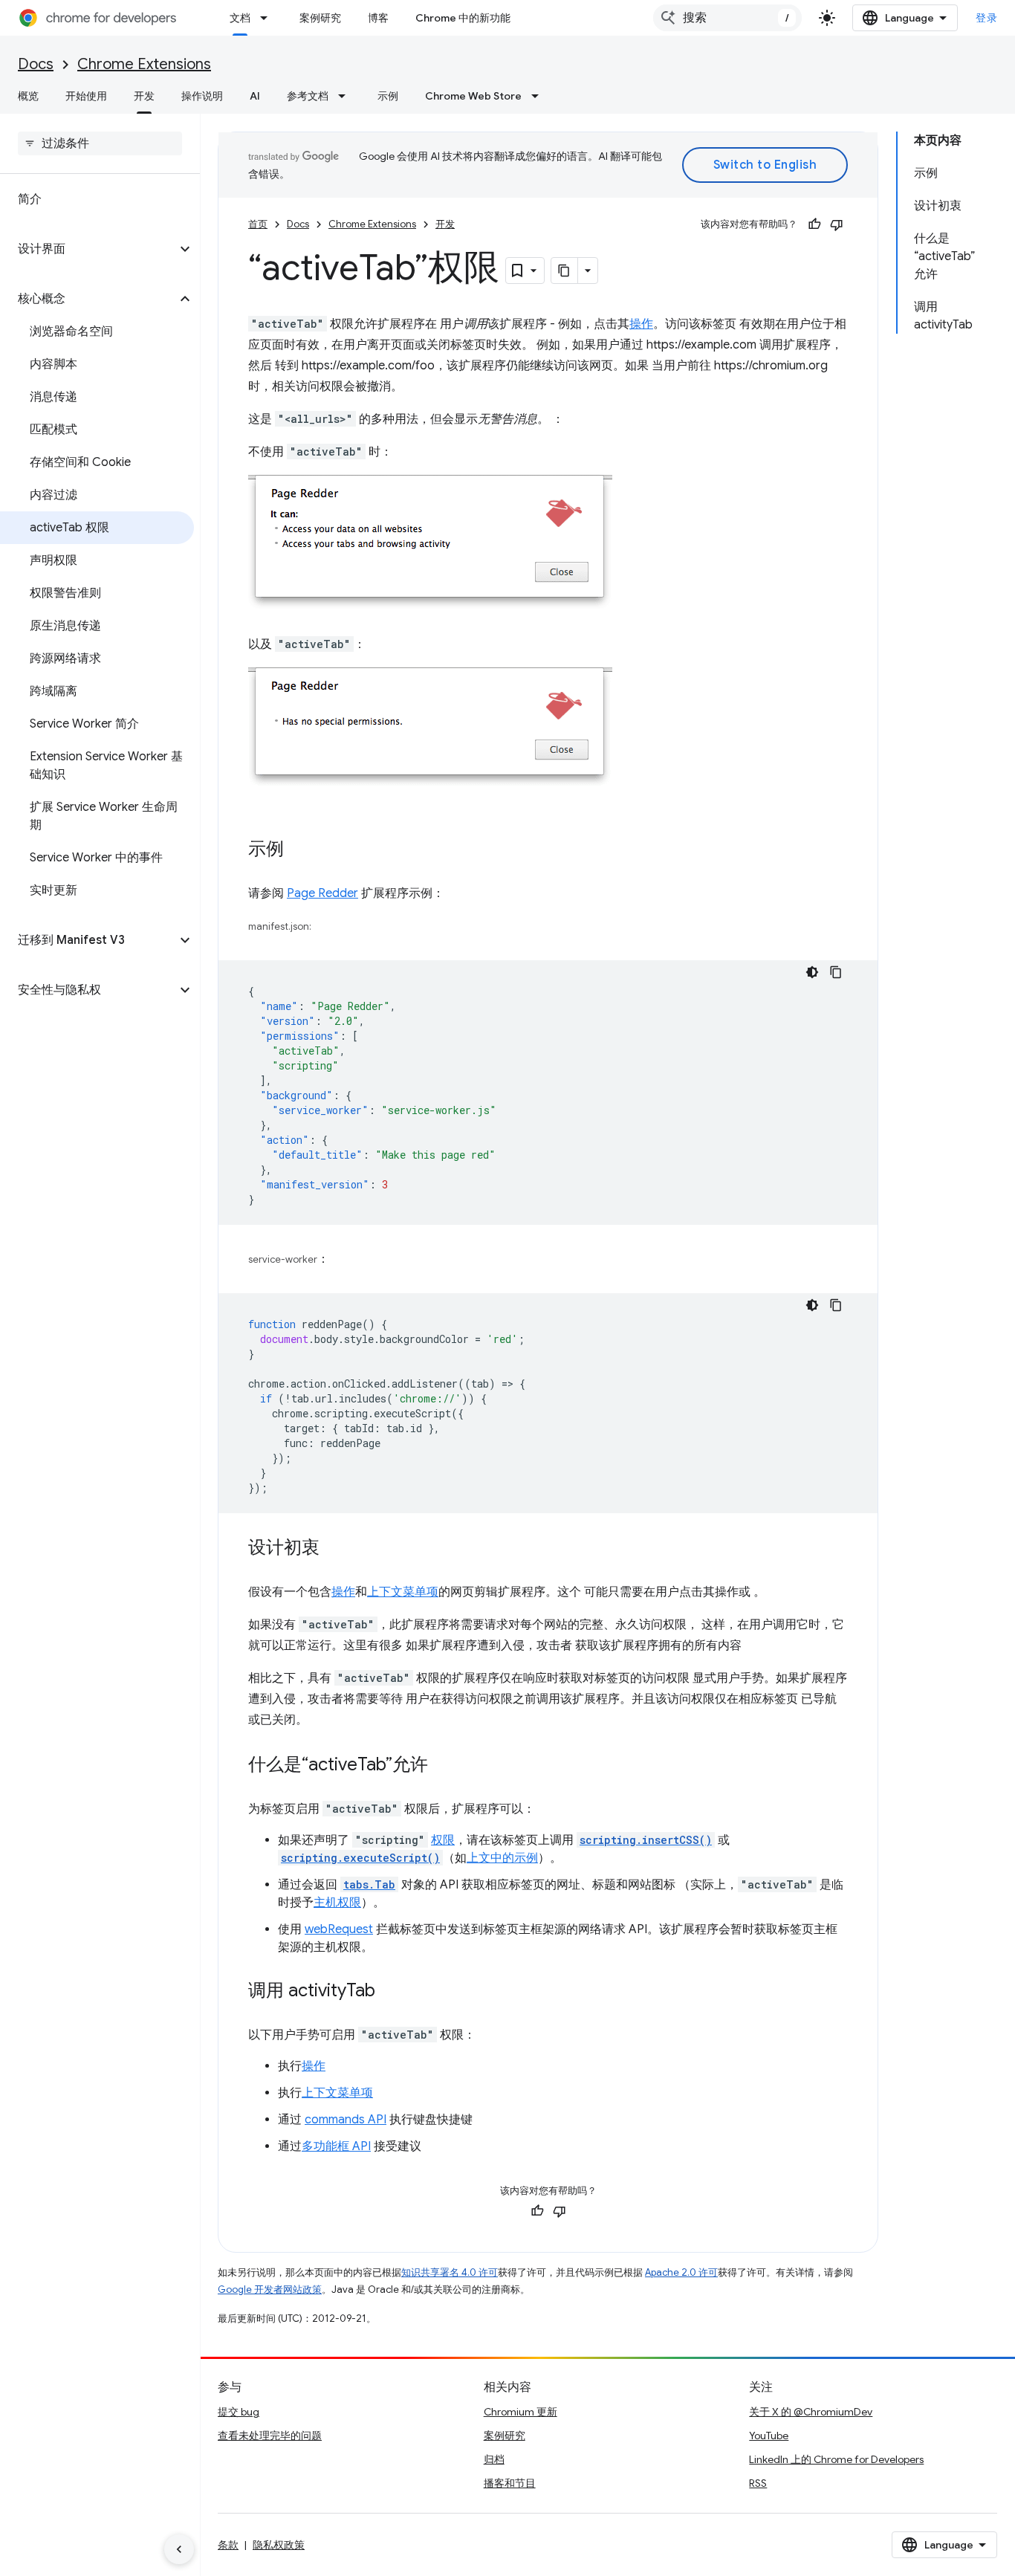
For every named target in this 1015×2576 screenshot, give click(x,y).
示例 (388, 96)
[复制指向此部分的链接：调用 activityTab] (390, 1992)
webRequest (339, 1929)
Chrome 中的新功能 (463, 18)
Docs (36, 64)
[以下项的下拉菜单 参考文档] (346, 96)
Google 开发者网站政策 (270, 2289)
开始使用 (86, 96)
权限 (443, 1840)
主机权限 (337, 1903)
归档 (494, 2459)
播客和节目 (510, 2483)
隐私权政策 (279, 2545)
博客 (378, 18)
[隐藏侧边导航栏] (179, 2549)
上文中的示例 (502, 1858)
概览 (28, 96)
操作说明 (202, 96)
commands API (346, 2120)
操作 (641, 324)
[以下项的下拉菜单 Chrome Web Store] (539, 96)
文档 (240, 18)
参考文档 (308, 96)
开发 (144, 96)
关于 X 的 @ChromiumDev (811, 2412)
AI (255, 96)
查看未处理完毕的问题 (270, 2436)
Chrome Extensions (144, 64)
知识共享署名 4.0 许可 (450, 2272)
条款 (228, 2545)
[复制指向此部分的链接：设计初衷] (334, 1549)
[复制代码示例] (836, 972)
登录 (986, 18)
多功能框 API (336, 2146)
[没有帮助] (837, 224)
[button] (88, 249)
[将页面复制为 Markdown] (565, 271)
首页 (258, 224)
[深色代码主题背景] (812, 972)
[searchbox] (100, 143)
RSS (758, 2483)
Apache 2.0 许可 (681, 2272)
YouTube (769, 2436)
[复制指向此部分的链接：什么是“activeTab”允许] (443, 1766)
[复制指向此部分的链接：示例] (299, 850)
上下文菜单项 (403, 1592)
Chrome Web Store (473, 96)
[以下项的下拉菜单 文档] (268, 18)
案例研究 (320, 18)
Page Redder (322, 893)
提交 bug (239, 2412)
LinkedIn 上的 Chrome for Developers (836, 2459)
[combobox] (727, 18)
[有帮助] (814, 224)
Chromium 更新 (521, 2412)
